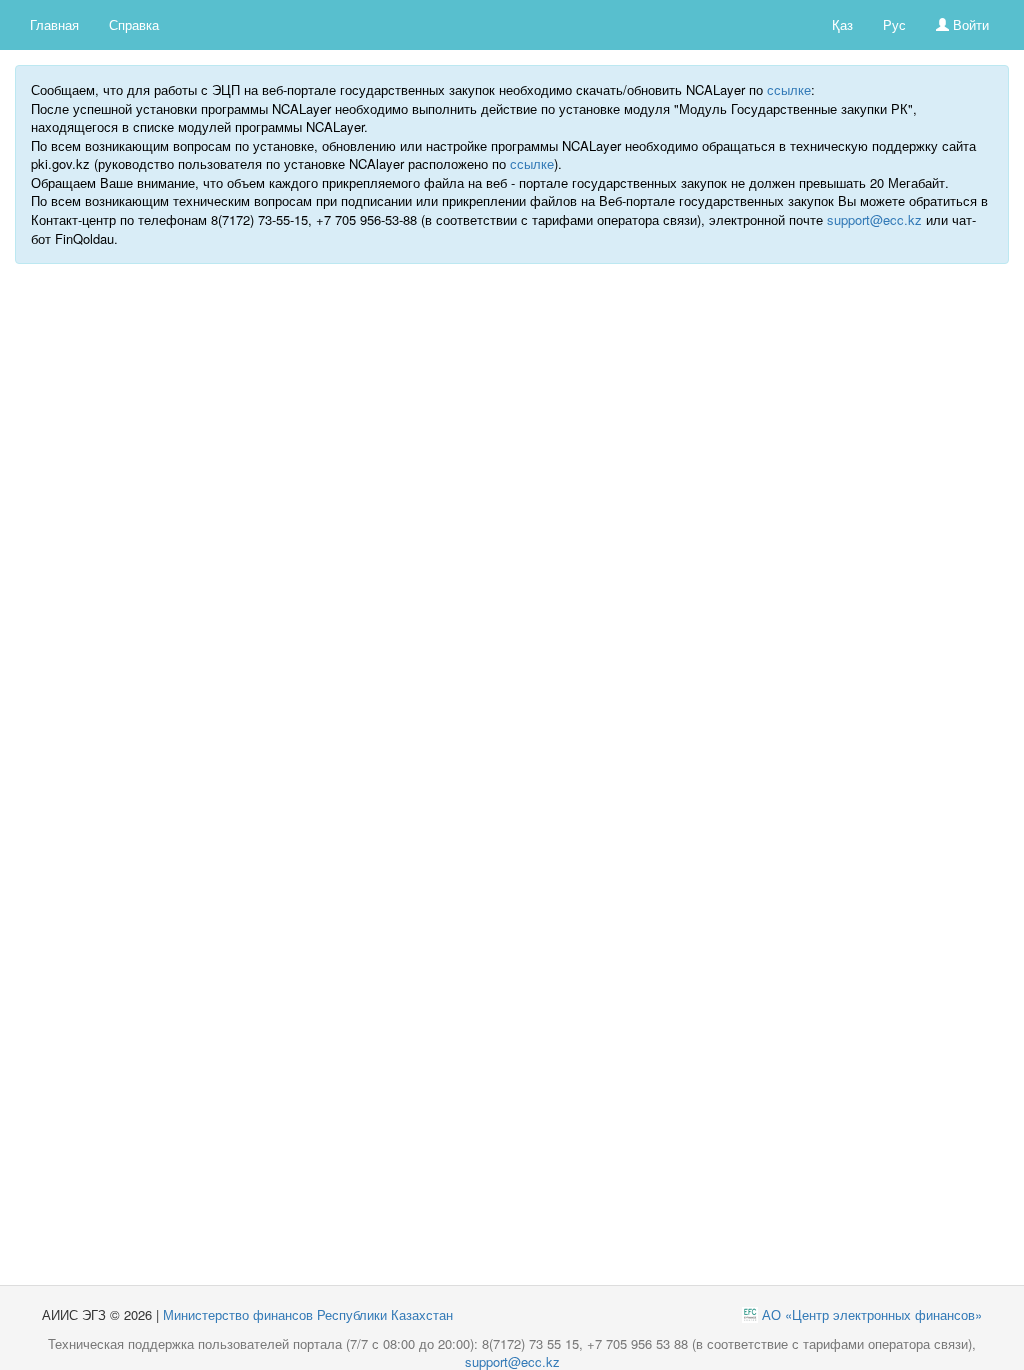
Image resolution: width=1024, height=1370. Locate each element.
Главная (54, 24)
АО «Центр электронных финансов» (872, 1314)
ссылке (789, 89)
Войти (969, 24)
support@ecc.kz (874, 219)
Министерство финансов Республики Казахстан (308, 1314)
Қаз (842, 24)
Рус (894, 24)
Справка (134, 24)
